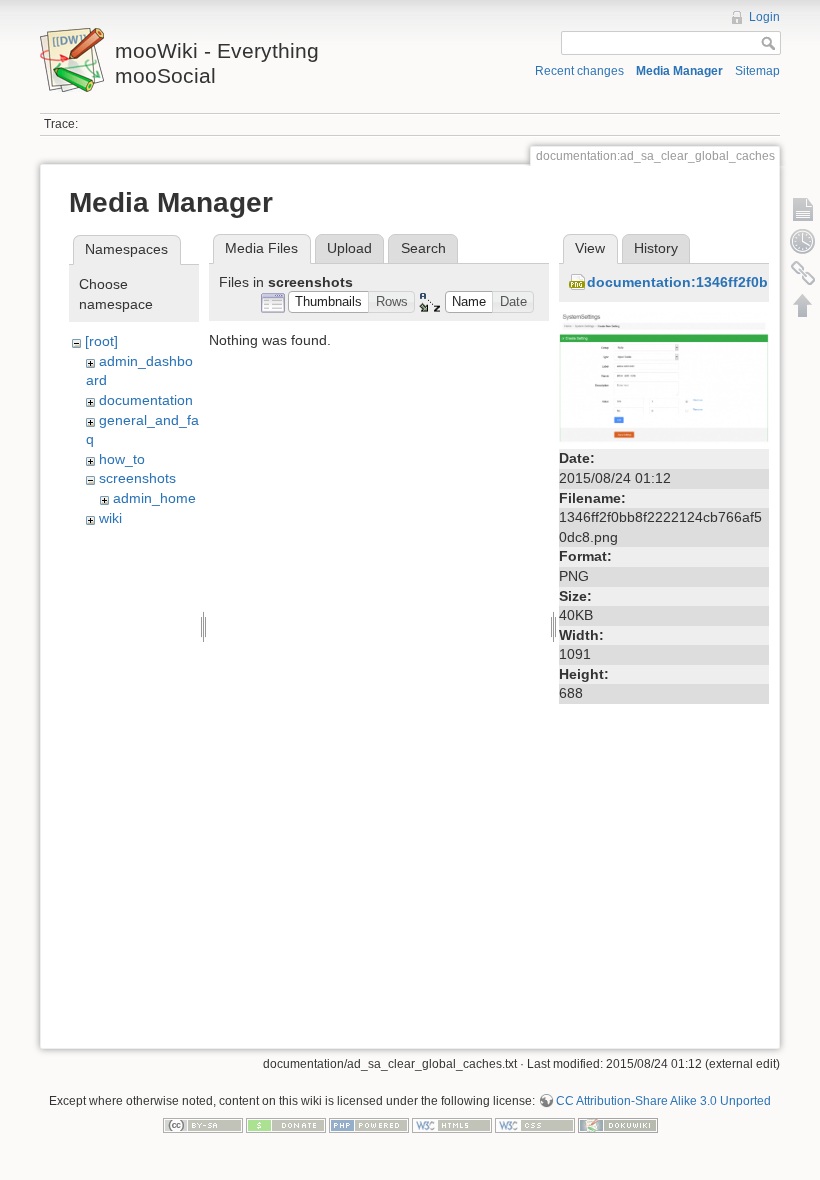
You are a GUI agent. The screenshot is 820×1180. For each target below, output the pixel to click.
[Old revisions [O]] (803, 241)
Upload (349, 248)
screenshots (137, 478)
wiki (110, 518)
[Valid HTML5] (452, 1124)
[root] (101, 341)
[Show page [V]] (803, 209)
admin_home (154, 498)
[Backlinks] (803, 273)
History (656, 248)
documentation (146, 400)
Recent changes (579, 71)
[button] (329, 302)
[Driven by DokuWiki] (618, 1124)
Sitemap (757, 71)
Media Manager (679, 71)
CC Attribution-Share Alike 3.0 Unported (663, 1101)
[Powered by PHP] (369, 1124)
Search (423, 248)
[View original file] (664, 377)
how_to (122, 459)
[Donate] (286, 1124)
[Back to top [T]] (803, 305)
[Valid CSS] (535, 1124)
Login (764, 17)
